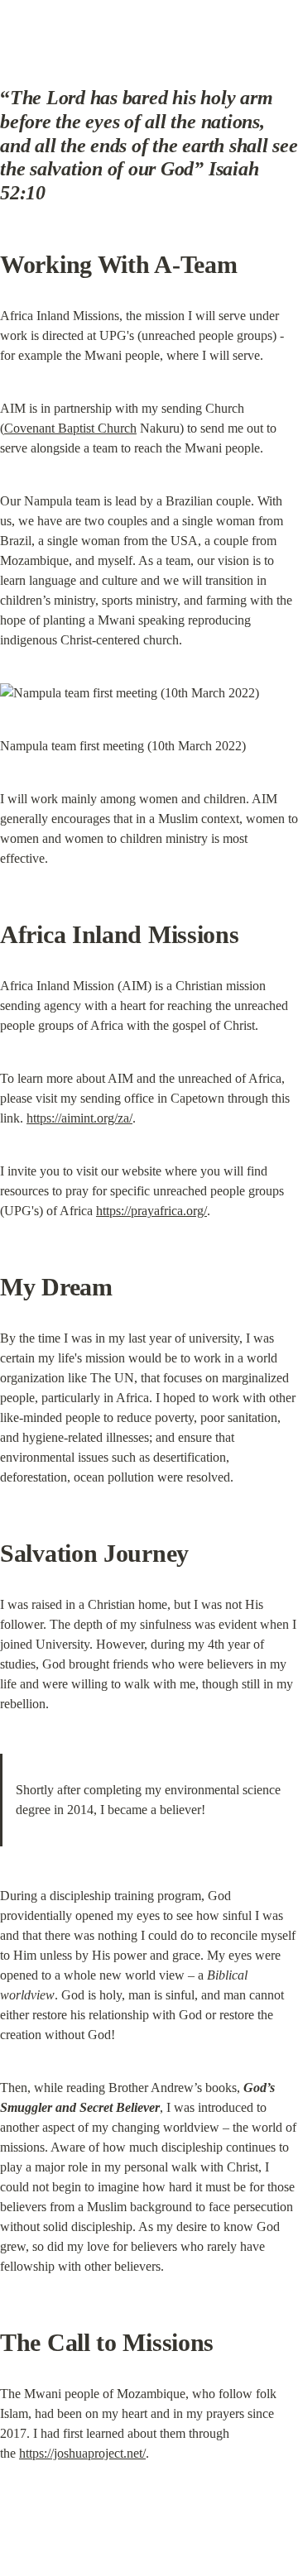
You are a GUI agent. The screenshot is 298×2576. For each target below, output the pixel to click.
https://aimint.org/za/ (79, 1118)
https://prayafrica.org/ (151, 1211)
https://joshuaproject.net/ (82, 2453)
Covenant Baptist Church (70, 428)
